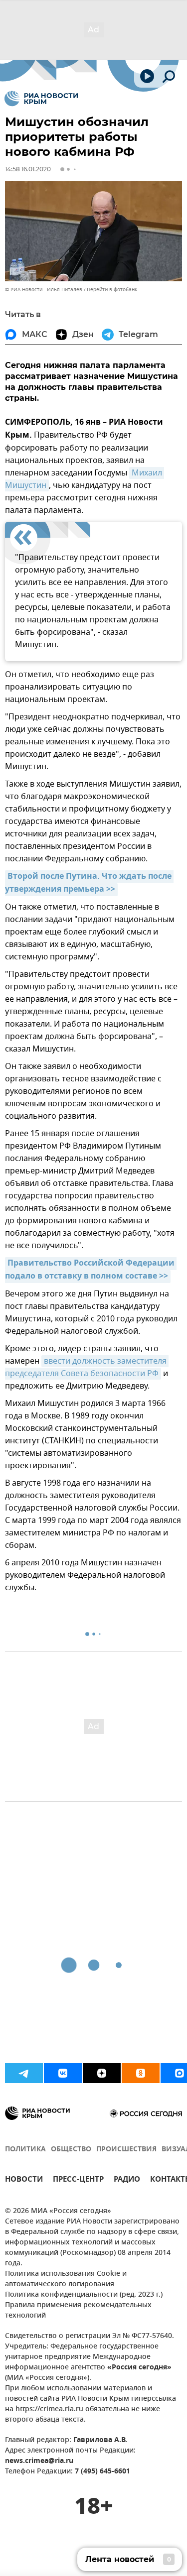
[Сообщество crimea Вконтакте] (63, 2073)
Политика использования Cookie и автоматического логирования (66, 2279)
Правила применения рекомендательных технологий (78, 2311)
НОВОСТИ (24, 2180)
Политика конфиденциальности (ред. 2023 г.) (84, 2295)
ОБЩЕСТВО (71, 2150)
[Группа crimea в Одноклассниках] (141, 2073)
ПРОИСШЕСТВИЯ (126, 2150)
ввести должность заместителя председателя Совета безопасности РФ (87, 1367)
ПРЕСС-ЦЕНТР (78, 2180)
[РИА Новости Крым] (41, 99)
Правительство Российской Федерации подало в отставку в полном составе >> (91, 1270)
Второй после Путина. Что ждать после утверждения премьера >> (89, 883)
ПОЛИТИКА (25, 2150)
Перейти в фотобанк (112, 290)
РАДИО (127, 2180)
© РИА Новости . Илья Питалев (44, 290)
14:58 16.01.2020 (28, 169)
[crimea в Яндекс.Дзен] (102, 2073)
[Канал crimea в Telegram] (24, 2073)
